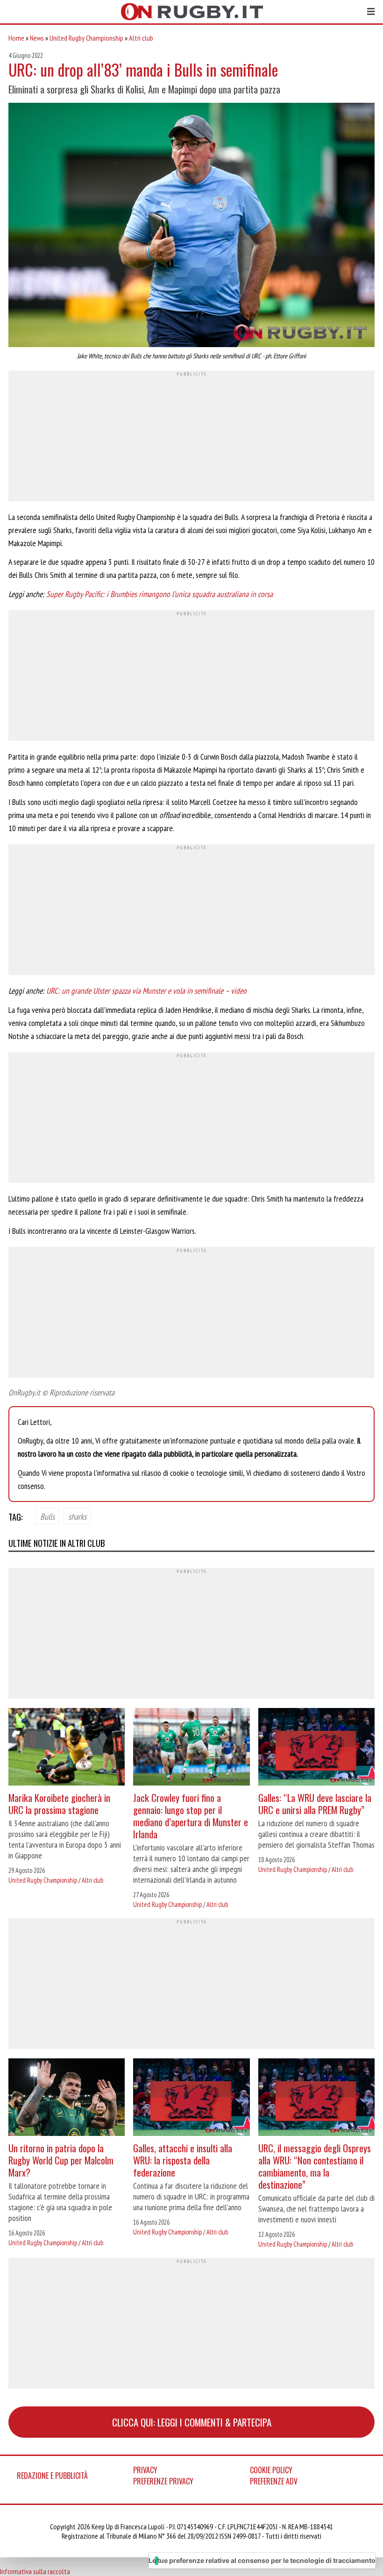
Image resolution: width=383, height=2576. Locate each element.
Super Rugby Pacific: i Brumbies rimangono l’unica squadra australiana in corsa (160, 594)
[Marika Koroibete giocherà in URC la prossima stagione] (67, 1748)
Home (16, 38)
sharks (77, 1516)
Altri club (141, 38)
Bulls (47, 1516)
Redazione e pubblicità (52, 2476)
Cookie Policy (271, 2470)
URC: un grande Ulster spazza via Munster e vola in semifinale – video (146, 991)
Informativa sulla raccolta (35, 2571)
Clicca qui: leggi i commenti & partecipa (192, 2422)
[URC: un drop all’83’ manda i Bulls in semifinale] (191, 226)
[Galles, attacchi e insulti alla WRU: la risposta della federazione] (191, 2098)
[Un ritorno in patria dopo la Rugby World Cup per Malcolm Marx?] (67, 2098)
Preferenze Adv (274, 2481)
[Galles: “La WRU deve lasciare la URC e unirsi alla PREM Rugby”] (316, 1748)
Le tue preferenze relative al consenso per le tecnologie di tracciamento (262, 2560)
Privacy (145, 2470)
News (37, 38)
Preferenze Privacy (163, 2481)
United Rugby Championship (86, 38)
